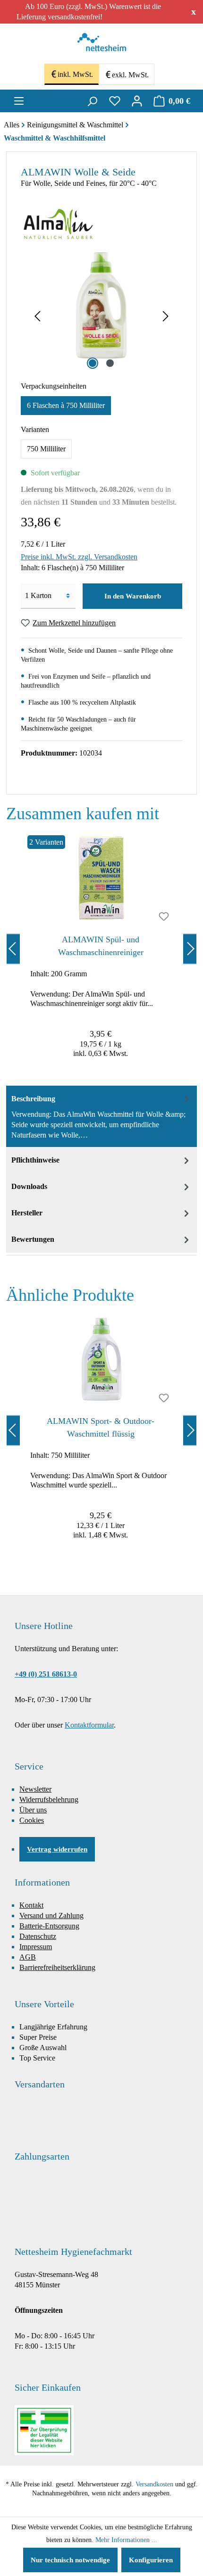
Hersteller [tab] (27, 1213)
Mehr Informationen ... (126, 2540)
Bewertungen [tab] (33, 1239)
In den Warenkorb (133, 596)
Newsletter (35, 1789)
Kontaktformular (89, 1725)
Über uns (33, 1810)
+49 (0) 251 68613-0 (46, 1674)
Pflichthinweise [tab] (35, 1160)
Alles (12, 125)
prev (13, 949)
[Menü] (19, 101)
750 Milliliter (46, 449)
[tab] (101, 1116)
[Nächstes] (166, 317)
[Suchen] (92, 101)
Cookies (32, 1820)
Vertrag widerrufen (57, 1849)
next (190, 949)
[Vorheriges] (37, 317)
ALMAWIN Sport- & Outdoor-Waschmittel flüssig (101, 1427)
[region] (101, 949)
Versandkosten (154, 2484)
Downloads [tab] (29, 1186)
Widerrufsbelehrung (49, 1799)
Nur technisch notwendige (70, 2560)
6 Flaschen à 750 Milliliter (66, 405)
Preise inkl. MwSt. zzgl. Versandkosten (79, 557)
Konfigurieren (151, 2560)
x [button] (194, 11)
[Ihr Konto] (137, 101)
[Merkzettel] (115, 101)
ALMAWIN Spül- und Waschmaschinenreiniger (101, 946)
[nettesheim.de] (102, 45)
